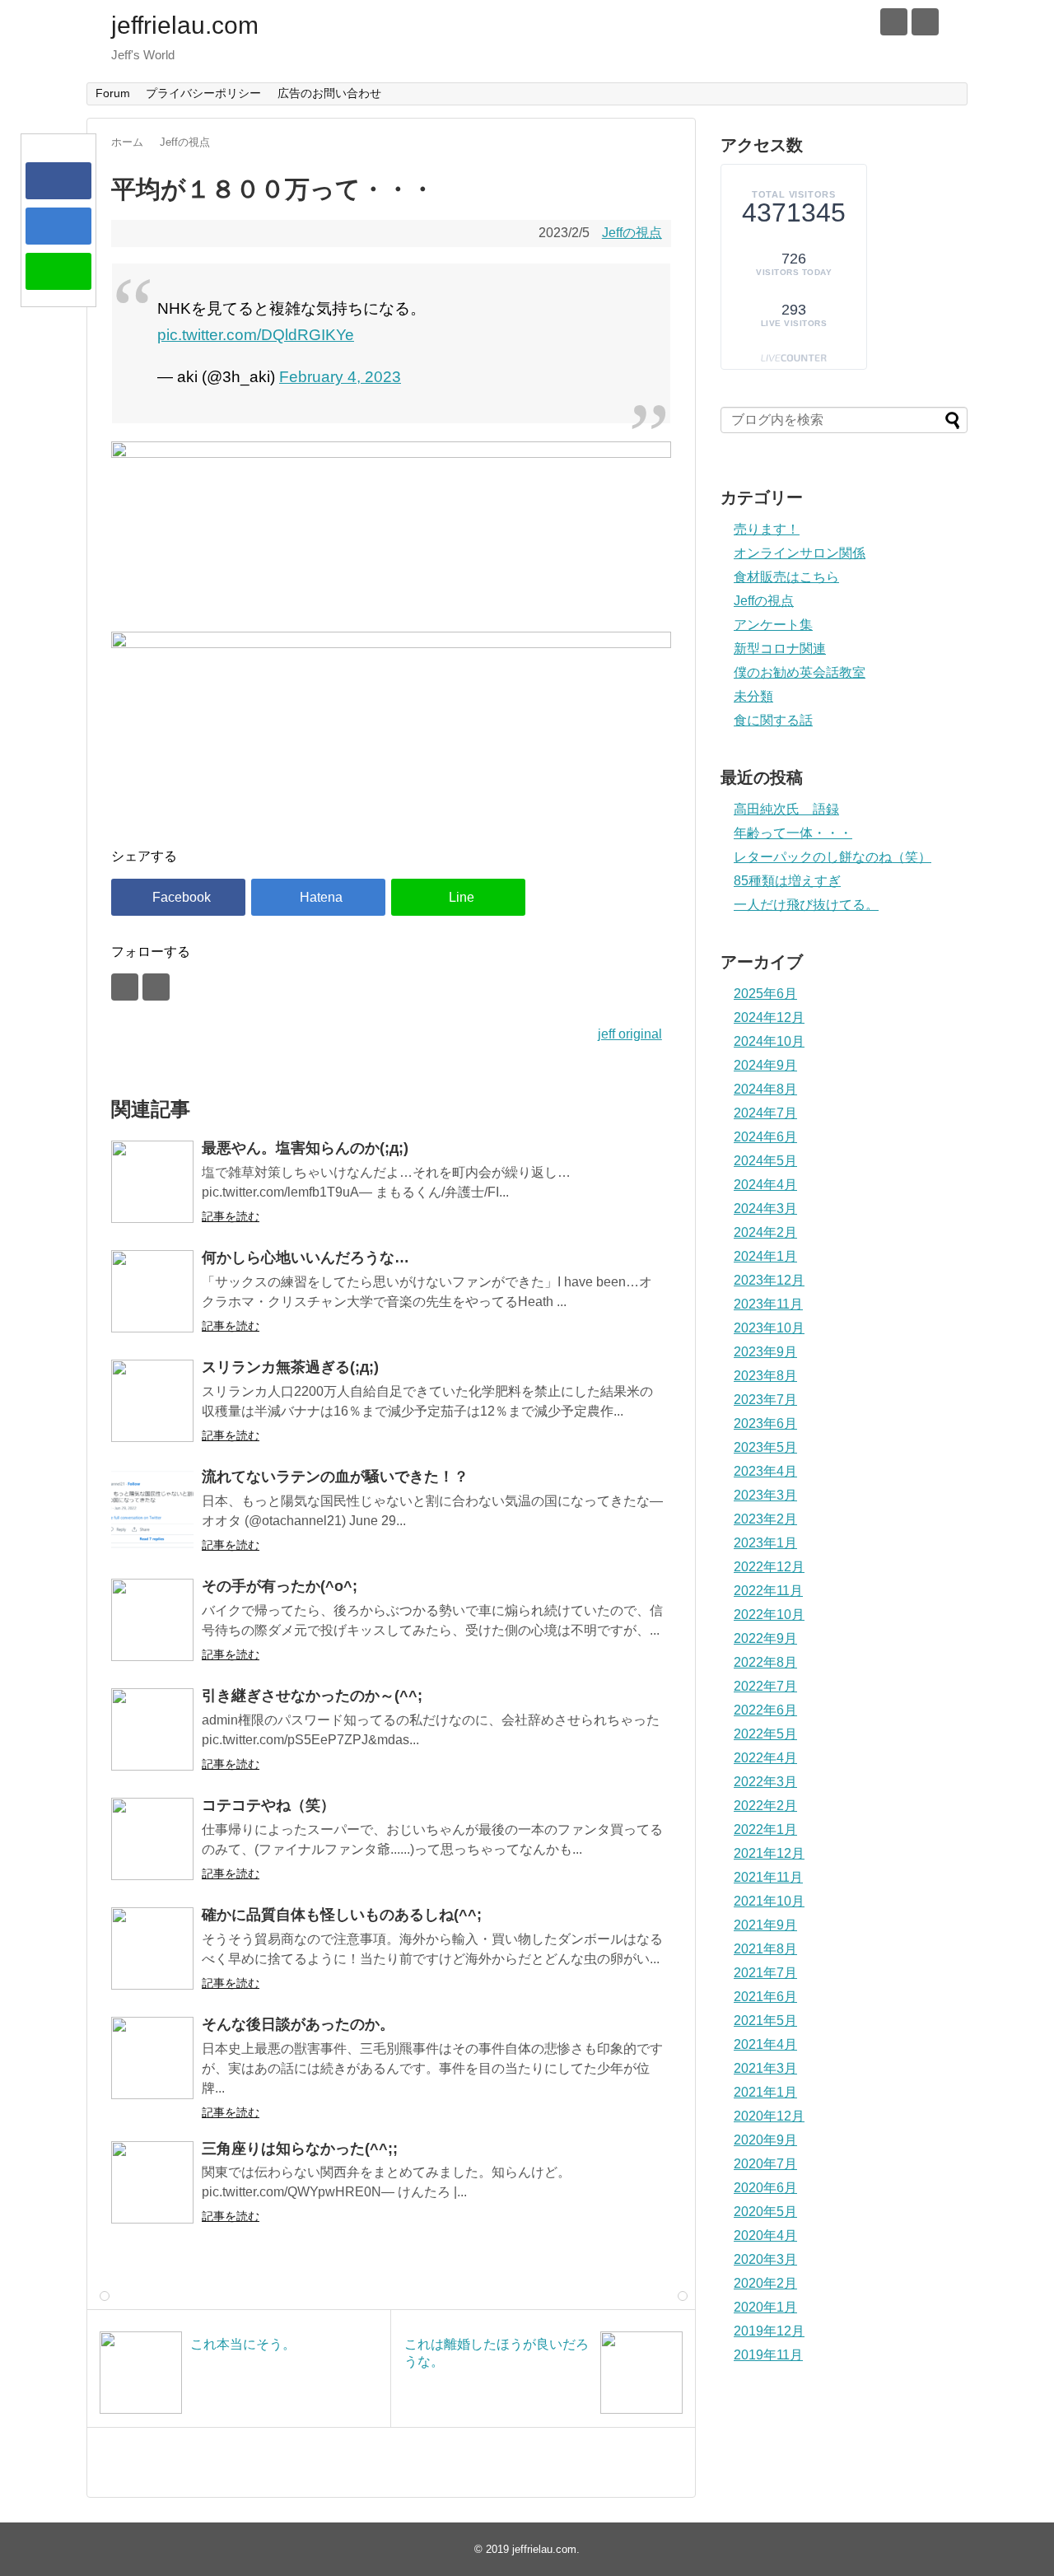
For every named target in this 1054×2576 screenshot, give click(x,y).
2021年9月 (765, 1925)
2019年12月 (769, 2331)
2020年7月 (765, 2164)
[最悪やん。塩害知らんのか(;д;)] (152, 1182)
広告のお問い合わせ (329, 93)
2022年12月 (769, 1567)
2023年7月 (765, 1400)
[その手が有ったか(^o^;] (152, 1620)
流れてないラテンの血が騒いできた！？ (335, 1477)
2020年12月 (769, 2116)
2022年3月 (765, 1782)
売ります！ (767, 529)
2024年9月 (765, 1065)
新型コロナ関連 (780, 649)
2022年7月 (765, 1686)
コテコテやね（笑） (268, 1805)
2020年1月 (765, 2307)
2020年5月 (765, 2212)
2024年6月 (765, 1137)
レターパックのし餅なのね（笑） (832, 857)
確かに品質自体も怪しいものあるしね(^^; (342, 1915)
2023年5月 (765, 1447)
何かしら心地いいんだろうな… (305, 1258)
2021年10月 (769, 1901)
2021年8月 (765, 1949)
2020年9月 (765, 2140)
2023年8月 (765, 1376)
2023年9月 (765, 1352)
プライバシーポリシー (203, 93)
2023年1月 (765, 1543)
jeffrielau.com (185, 25)
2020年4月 (765, 2235)
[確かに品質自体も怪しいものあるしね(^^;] (152, 1948)
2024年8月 (765, 1089)
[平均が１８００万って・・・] (58, 226)
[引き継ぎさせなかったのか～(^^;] (152, 1729)
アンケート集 (773, 625)
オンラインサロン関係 (800, 553)
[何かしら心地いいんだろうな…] (152, 1291)
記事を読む (231, 1216)
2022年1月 (765, 1829)
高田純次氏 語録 (786, 809)
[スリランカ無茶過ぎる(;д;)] (152, 1401)
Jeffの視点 (632, 233)
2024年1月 (765, 1256)
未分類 (753, 696)
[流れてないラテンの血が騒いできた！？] (152, 1510)
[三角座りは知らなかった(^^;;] (152, 2182)
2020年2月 (765, 2283)
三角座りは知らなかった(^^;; (300, 2149)
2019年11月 (768, 2355)
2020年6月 (765, 2188)
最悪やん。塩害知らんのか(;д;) (305, 1148)
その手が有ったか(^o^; (280, 1586)
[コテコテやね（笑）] (152, 1839)
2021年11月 (768, 1877)
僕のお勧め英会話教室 (800, 672)
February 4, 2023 (340, 377)
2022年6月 (765, 1710)
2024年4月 (765, 1185)
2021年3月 (765, 2068)
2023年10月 (769, 1328)
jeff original (630, 1034)
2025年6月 (765, 994)
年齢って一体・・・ (793, 833)
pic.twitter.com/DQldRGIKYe (256, 335)
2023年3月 (765, 1495)
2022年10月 (769, 1615)
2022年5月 (765, 1734)
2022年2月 (765, 1806)
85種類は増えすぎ (787, 881)
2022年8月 (765, 1662)
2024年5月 (765, 1161)
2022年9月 (765, 1638)
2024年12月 (769, 1017)
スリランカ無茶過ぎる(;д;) (290, 1367)
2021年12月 (769, 1853)
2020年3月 (765, 2259)
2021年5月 (765, 2021)
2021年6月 (765, 1997)
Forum (113, 93)
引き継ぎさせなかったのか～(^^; (312, 1696)
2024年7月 (765, 1113)
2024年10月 (769, 1041)
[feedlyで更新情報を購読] (894, 22)
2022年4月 (765, 1758)
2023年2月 (765, 1519)
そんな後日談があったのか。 (298, 2024)
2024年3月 (765, 1209)
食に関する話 (773, 720)
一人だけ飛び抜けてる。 (806, 905)
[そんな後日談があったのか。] (152, 2058)
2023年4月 (765, 1471)
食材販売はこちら (786, 577)
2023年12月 (769, 1280)
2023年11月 (768, 1304)
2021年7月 (765, 1973)
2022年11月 (768, 1591)
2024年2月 (765, 1232)
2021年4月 (765, 2044)
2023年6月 (765, 1423)
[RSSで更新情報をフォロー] (925, 22)
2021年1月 (765, 2092)
